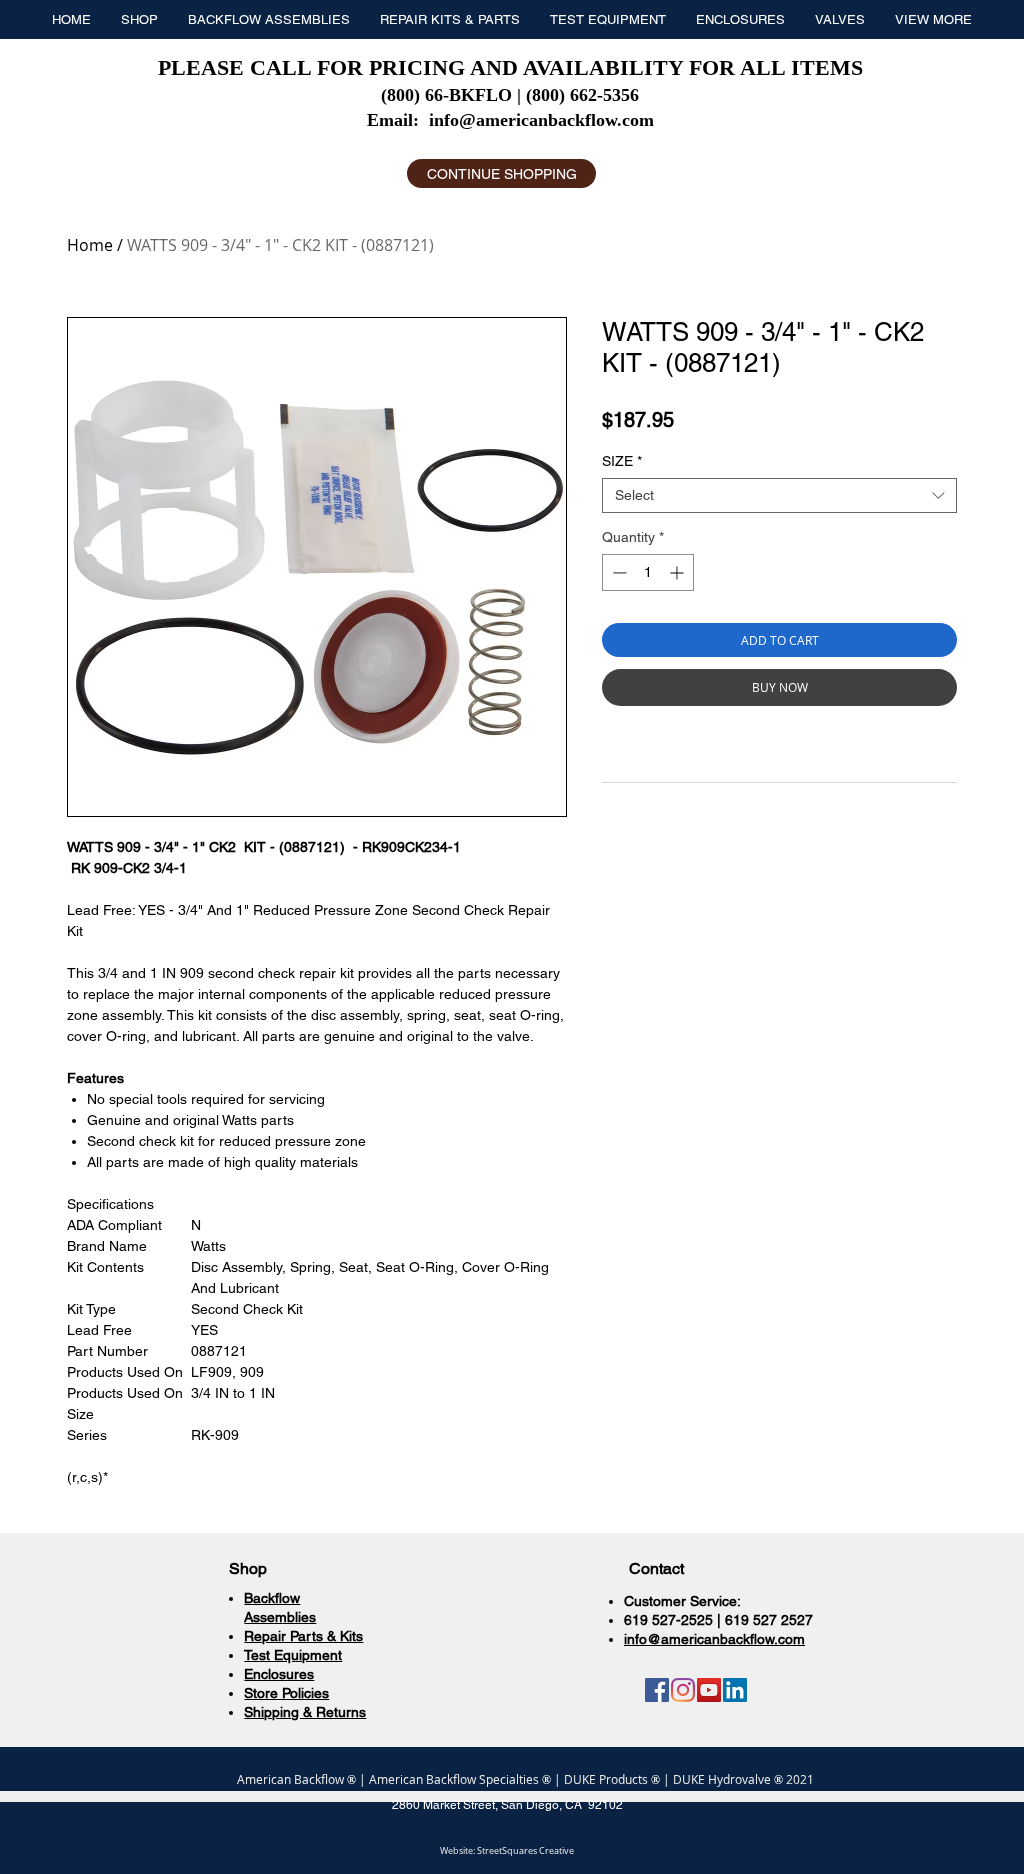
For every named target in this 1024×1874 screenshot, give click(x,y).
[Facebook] (657, 1690)
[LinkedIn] (735, 1690)
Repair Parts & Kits (303, 1636)
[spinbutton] (648, 572)
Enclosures (279, 1674)
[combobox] (779, 495)
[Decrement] (617, 572)
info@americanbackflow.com (541, 120)
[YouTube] (709, 1690)
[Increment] (678, 572)
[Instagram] (683, 1690)
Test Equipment (293, 1655)
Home (90, 245)
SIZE (622, 461)
